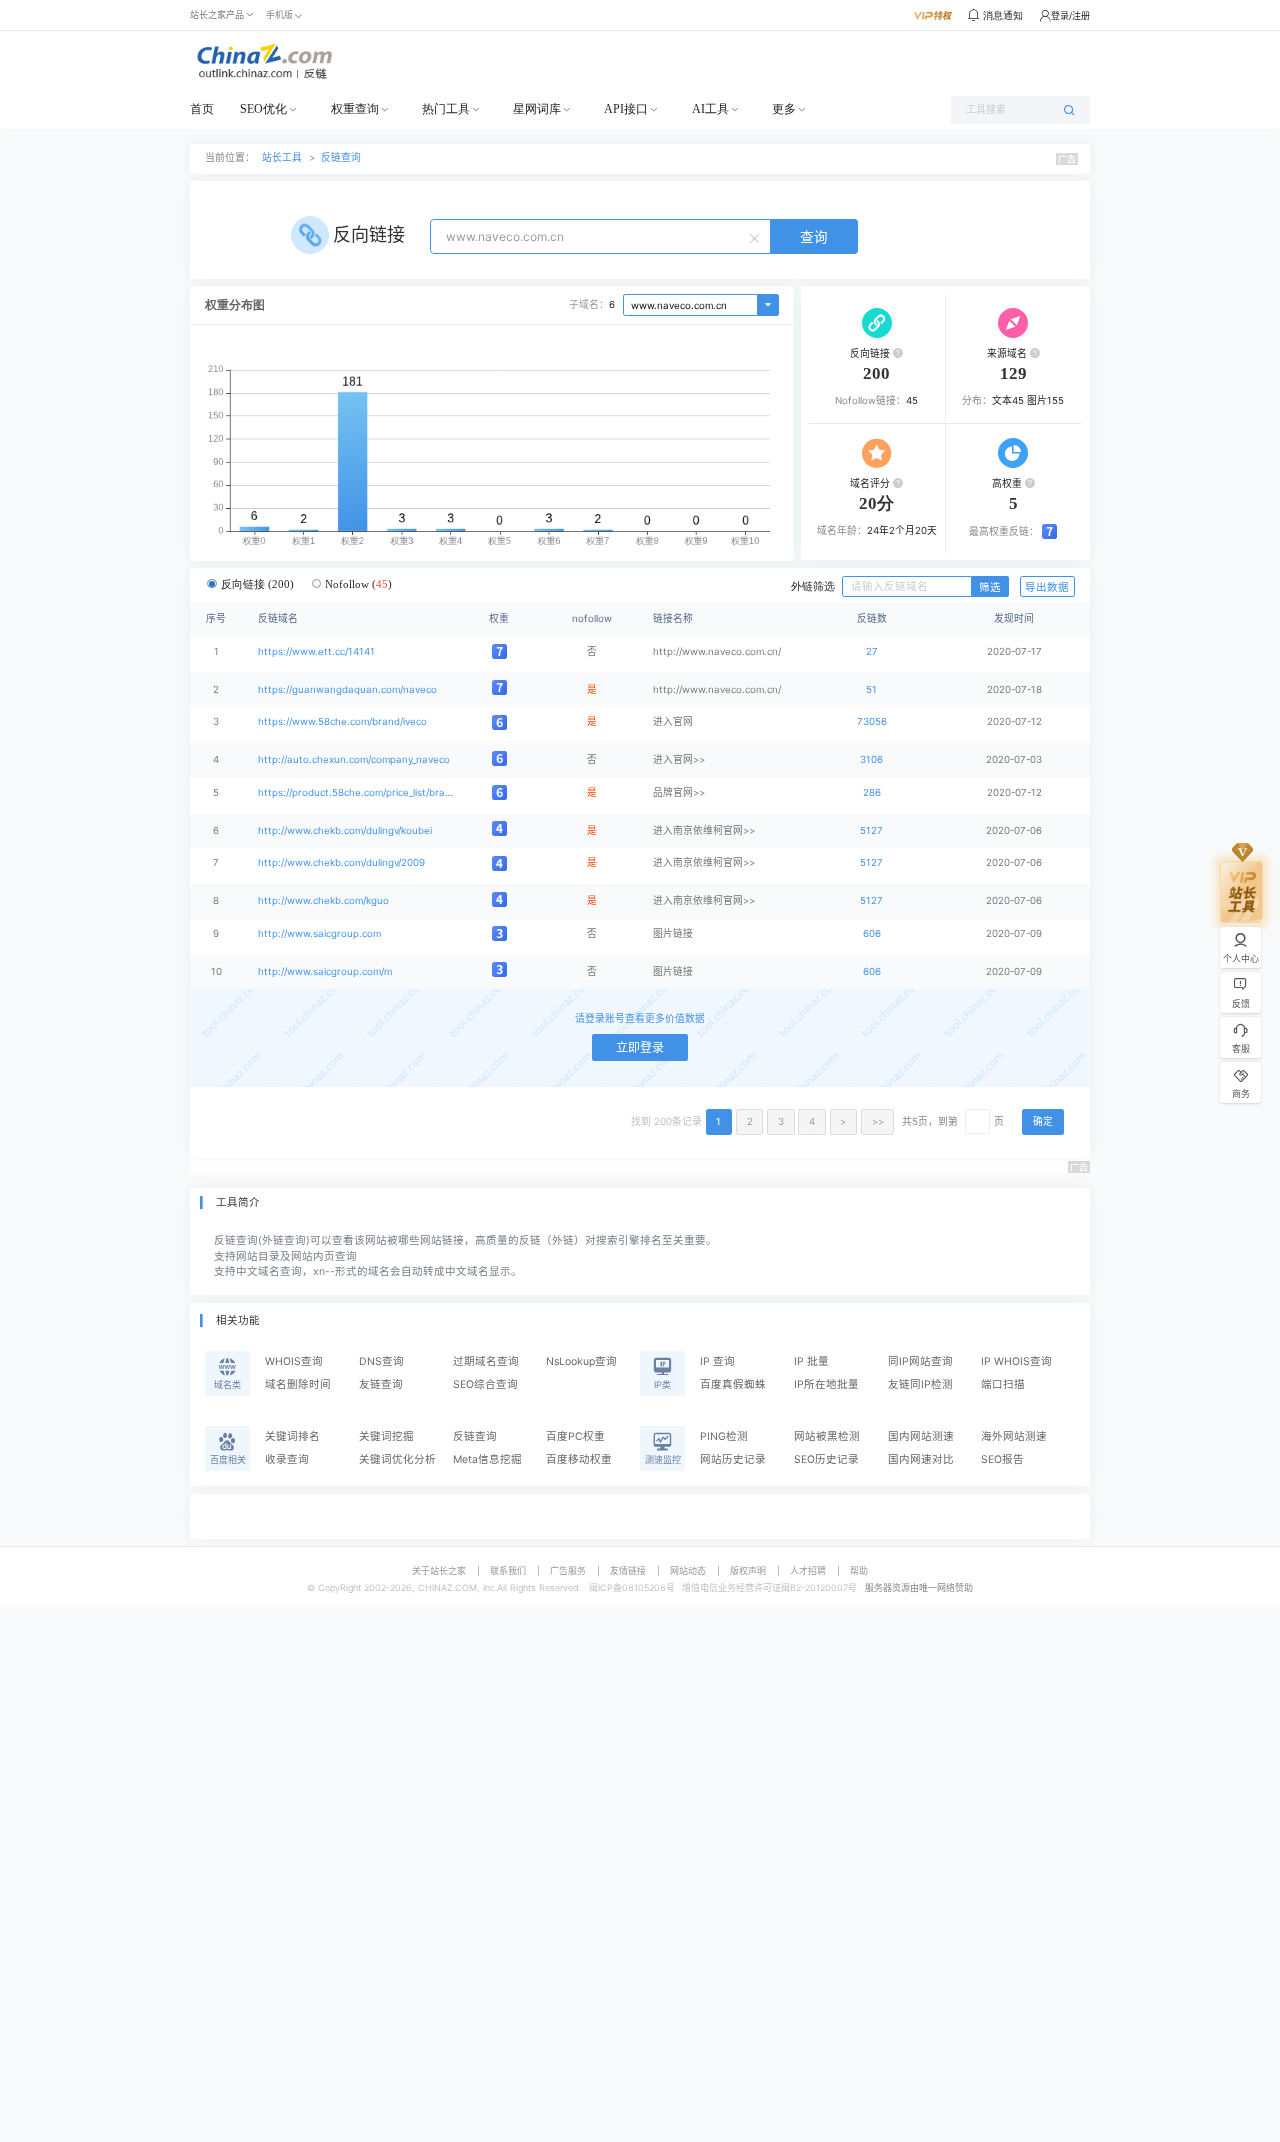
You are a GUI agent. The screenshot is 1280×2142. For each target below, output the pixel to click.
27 (872, 651)
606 (872, 933)
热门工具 (446, 109)
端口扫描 (1003, 1384)
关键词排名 (292, 1436)
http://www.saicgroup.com (319, 933)
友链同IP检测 (920, 1384)
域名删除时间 (298, 1384)
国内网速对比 (921, 1459)
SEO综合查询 (485, 1384)
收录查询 (287, 1459)
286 (872, 792)
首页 (202, 109)
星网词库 (537, 109)
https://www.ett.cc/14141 (316, 651)
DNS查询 (381, 1361)
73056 (872, 721)
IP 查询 (717, 1361)
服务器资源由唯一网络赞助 (919, 1587)
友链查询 (381, 1384)
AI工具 (710, 109)
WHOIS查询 (294, 1361)
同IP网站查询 (920, 1361)
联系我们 (508, 1570)
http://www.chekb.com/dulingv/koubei (345, 830)
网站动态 (688, 1570)
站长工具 (282, 157)
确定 (1043, 1121)
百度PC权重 (575, 1436)
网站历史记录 (733, 1459)
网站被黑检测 (827, 1436)
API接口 (626, 109)
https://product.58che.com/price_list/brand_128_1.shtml (385, 792)
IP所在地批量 (826, 1384)
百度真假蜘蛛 (733, 1384)
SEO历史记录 (826, 1459)
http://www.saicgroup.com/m (325, 971)
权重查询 (355, 109)
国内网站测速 (921, 1436)
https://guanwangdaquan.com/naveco (347, 689)
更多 (784, 109)
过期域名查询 (486, 1361)
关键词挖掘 (386, 1436)
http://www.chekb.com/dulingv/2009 (341, 862)
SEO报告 (1002, 1459)
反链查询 (341, 157)
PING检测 (724, 1436)
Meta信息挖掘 (487, 1459)
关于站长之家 (439, 1570)
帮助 (859, 1570)
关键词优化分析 (397, 1459)
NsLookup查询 (581, 1361)
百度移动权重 (579, 1459)
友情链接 (628, 1570)
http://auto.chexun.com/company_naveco (354, 759)
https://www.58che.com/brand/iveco (342, 721)
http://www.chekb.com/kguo (323, 900)
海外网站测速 (1014, 1436)
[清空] (757, 237)
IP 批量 (811, 1361)
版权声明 (748, 1570)
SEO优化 (263, 109)
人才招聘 (808, 1570)
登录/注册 (1070, 15)
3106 (871, 759)
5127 (871, 830)
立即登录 (640, 1047)
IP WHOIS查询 (1016, 1361)
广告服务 (568, 1570)
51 (871, 689)
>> (878, 1121)
